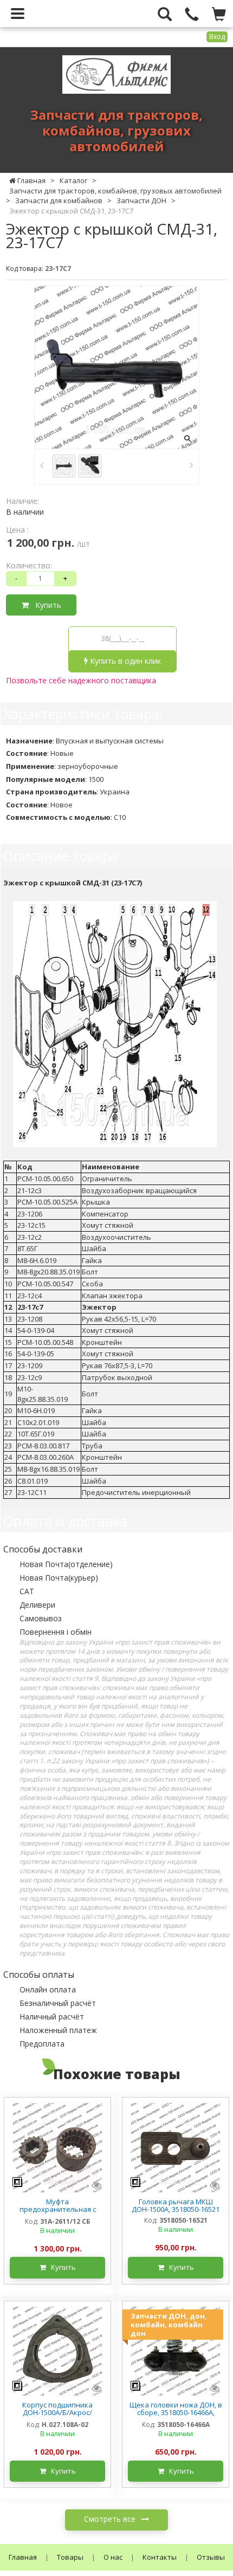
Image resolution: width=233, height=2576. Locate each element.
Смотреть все (111, 2519)
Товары (70, 2557)
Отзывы (211, 2557)
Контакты (160, 2557)
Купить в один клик (124, 661)
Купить (45, 605)
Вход (217, 37)
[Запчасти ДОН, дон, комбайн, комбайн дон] (176, 2350)
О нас (113, 2557)
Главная (23, 2557)
